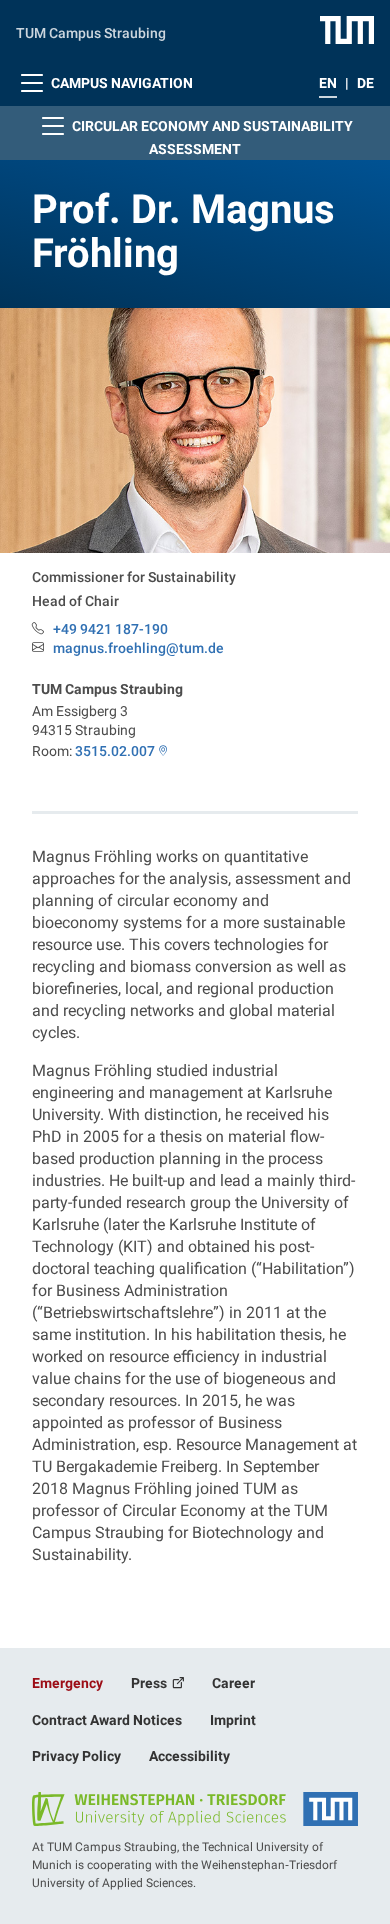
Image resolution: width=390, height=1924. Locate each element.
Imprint (233, 1720)
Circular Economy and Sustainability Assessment (211, 137)
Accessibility (189, 1756)
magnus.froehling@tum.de (138, 648)
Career (233, 1683)
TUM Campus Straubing (91, 33)
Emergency (67, 1683)
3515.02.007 (115, 751)
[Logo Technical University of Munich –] (347, 29)
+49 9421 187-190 (110, 629)
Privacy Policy (76, 1756)
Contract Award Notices (107, 1720)
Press (150, 1683)
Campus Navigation (120, 83)
